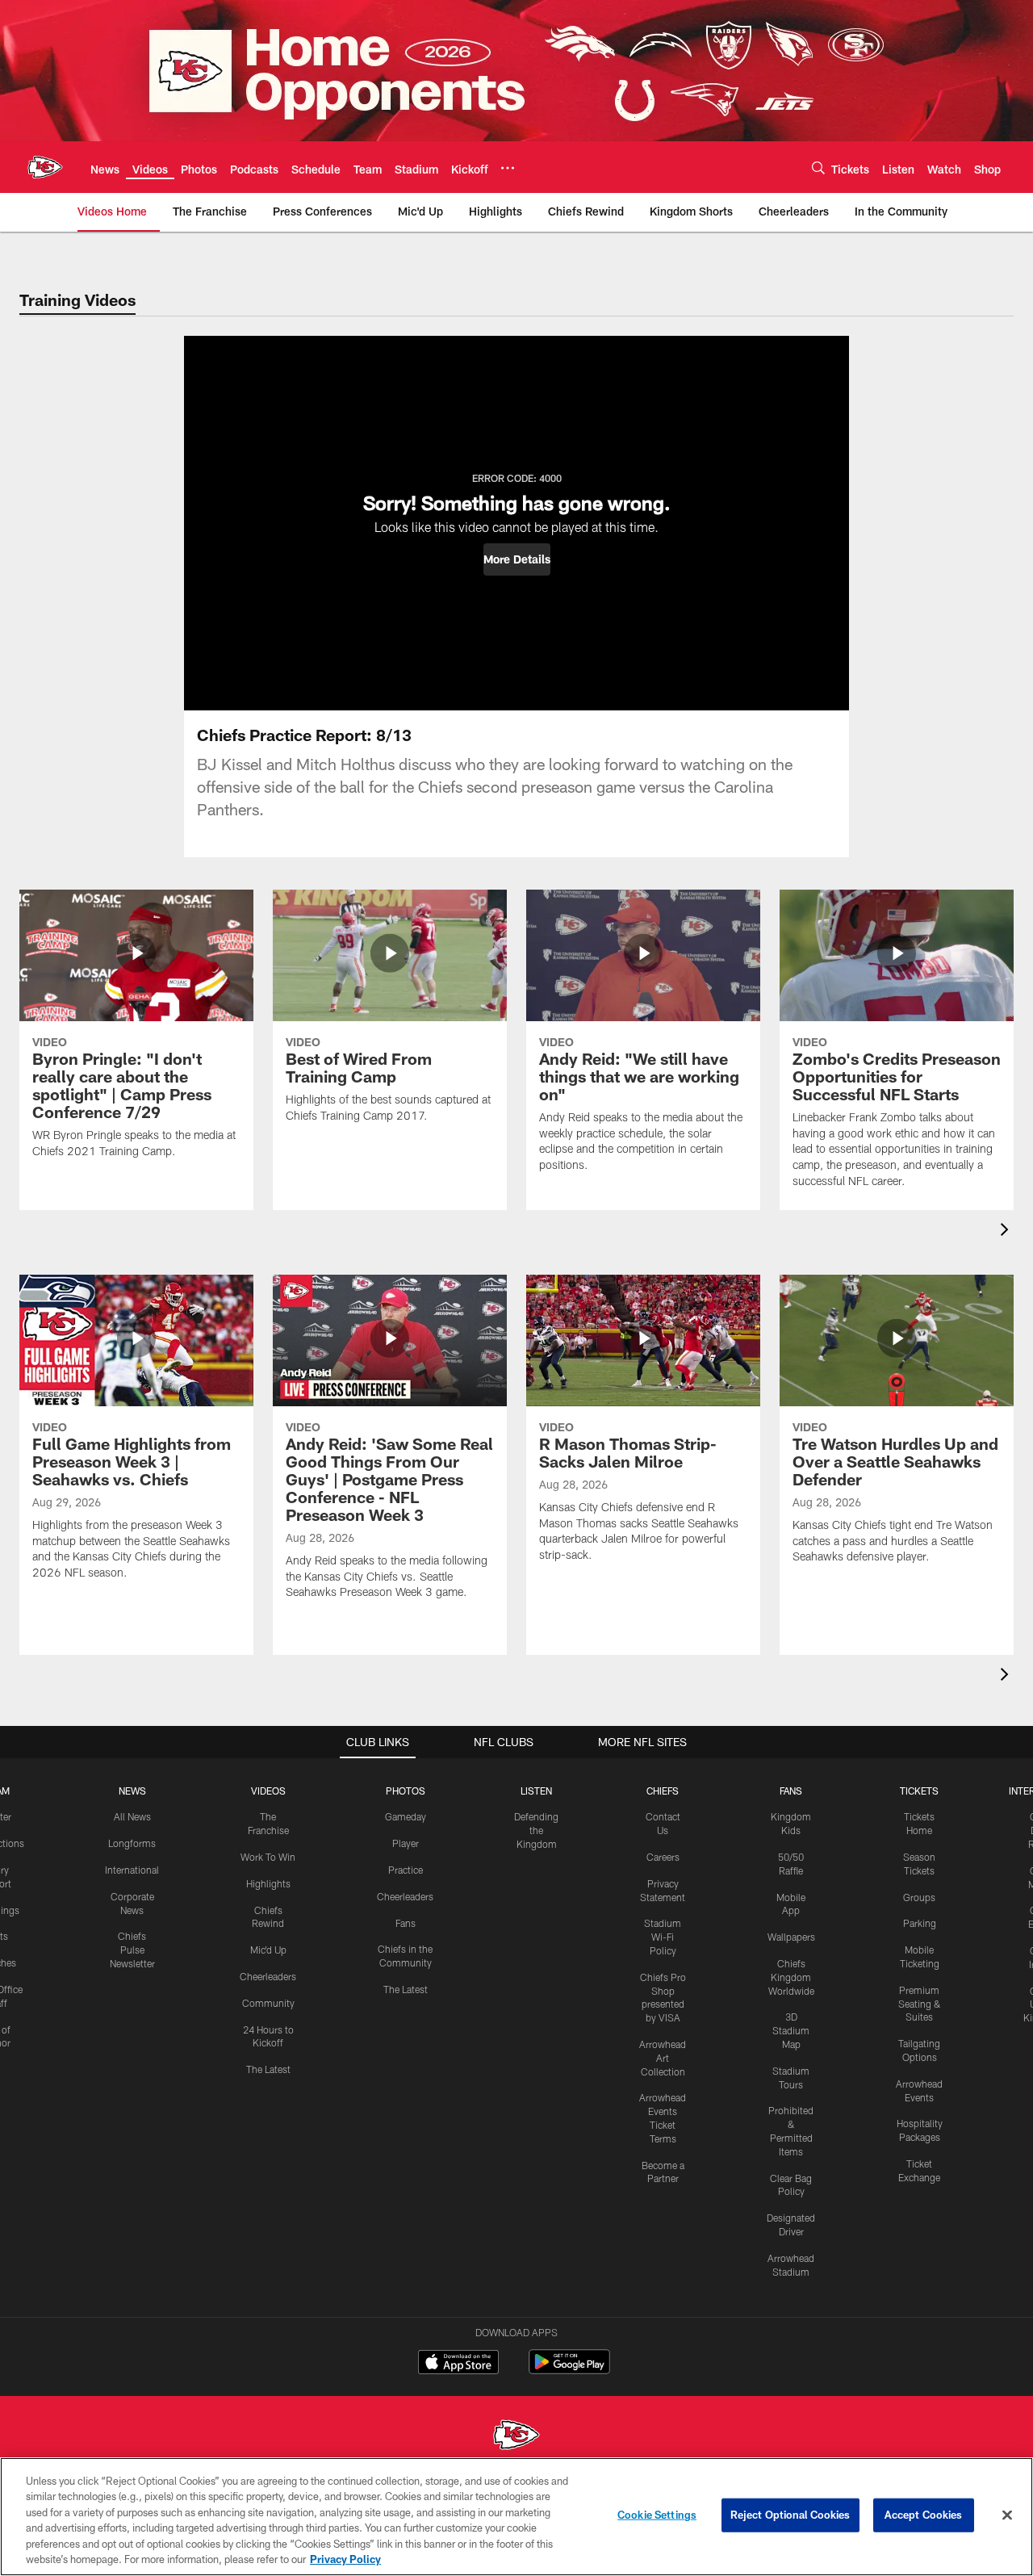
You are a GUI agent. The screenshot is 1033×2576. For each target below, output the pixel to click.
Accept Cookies (924, 2515)
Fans (406, 1923)
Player (406, 1843)
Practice (406, 1870)
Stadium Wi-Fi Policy (663, 1937)
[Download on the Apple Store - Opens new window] (458, 2364)
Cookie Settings (657, 2515)
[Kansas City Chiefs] (516, 2437)
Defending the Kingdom (536, 1830)
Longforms (132, 1843)
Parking (920, 1923)
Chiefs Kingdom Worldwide (791, 1977)
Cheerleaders (268, 1976)
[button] (517, 559)
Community (268, 2003)
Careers (663, 1857)
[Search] (818, 168)
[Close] (1007, 2515)
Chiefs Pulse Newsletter (132, 1950)
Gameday (406, 1816)
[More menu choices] (508, 168)
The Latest (268, 2069)
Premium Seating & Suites (920, 2004)
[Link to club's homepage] (45, 167)
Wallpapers (791, 1937)
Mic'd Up (268, 1950)
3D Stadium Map (791, 2030)
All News (132, 1816)
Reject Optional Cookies (790, 2515)
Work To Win (268, 1857)
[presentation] (1007, 1231)
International (132, 1870)
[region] (516, 2517)
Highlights (268, 1883)
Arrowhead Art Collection (663, 2058)
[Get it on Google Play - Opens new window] (569, 2370)
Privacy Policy (345, 2559)
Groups (919, 1897)
